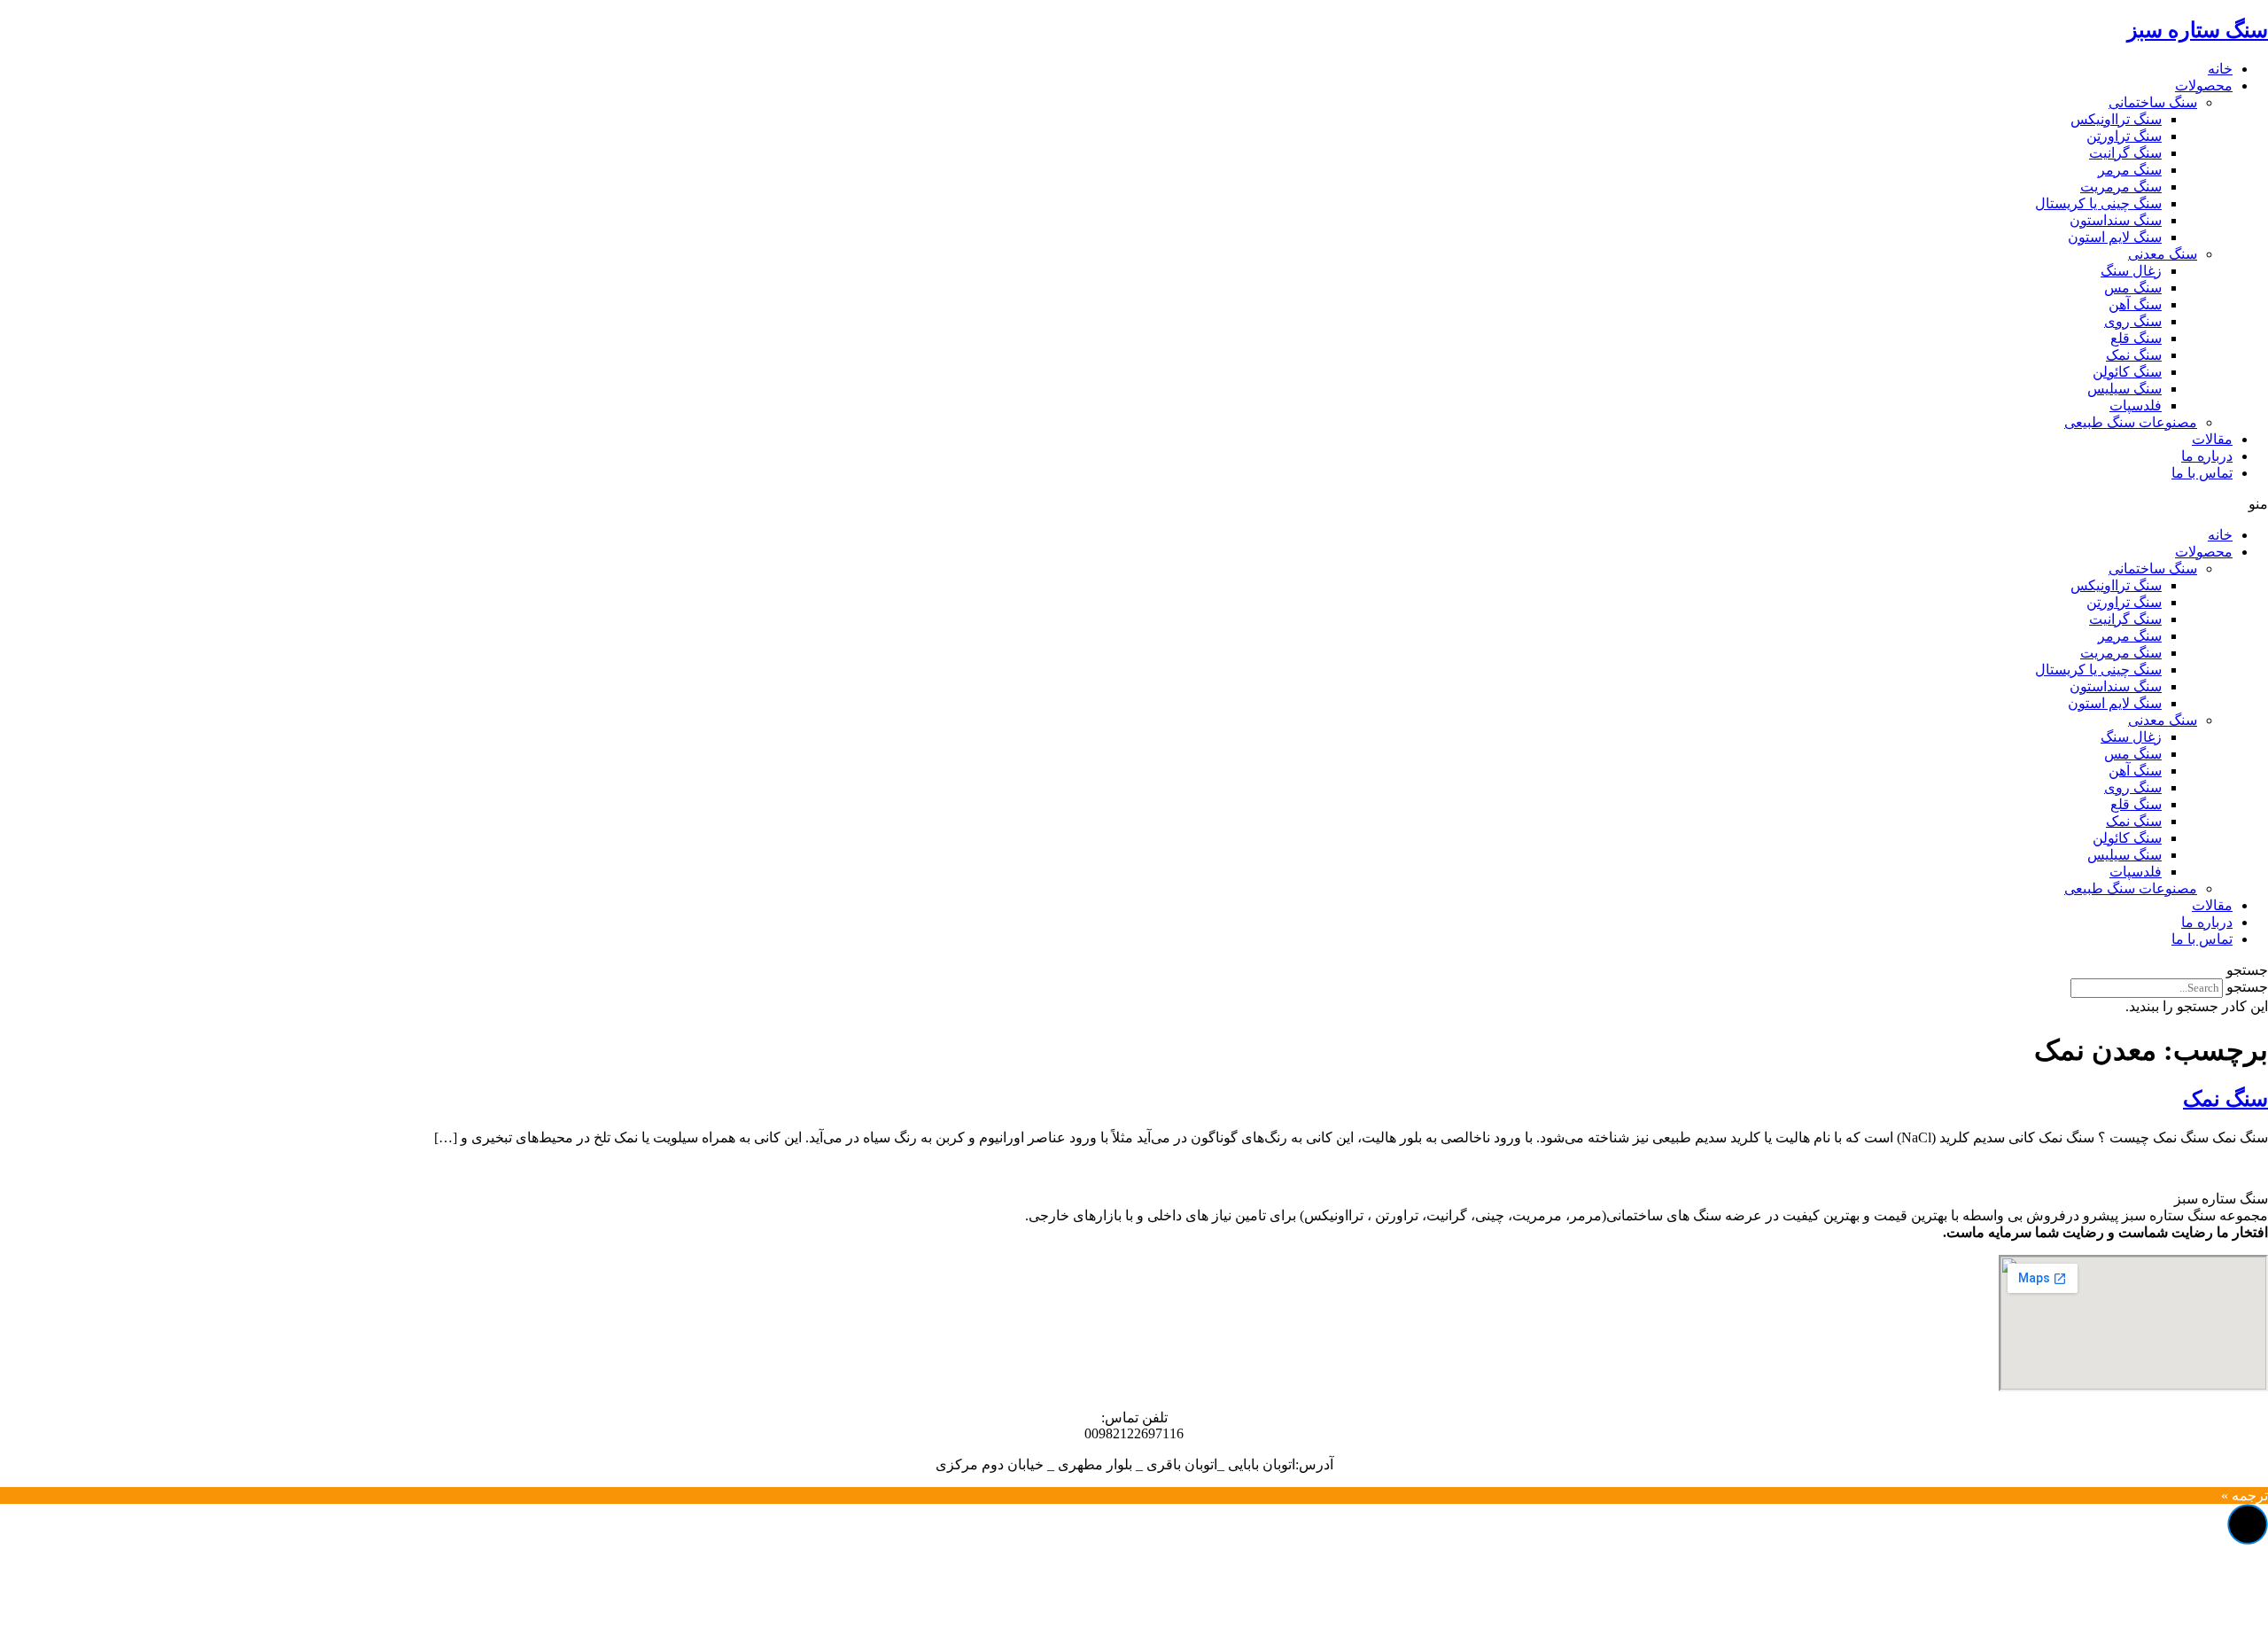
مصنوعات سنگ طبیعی (2131, 422)
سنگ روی (2133, 321)
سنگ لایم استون (2115, 237)
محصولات (2204, 86)
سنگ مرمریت (2121, 187)
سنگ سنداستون (2116, 220)
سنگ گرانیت (2125, 153)
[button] (1134, 504)
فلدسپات (2136, 405)
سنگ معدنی (2163, 254)
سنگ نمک (2134, 355)
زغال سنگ (2131, 271)
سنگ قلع (2136, 338)
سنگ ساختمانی (2153, 102)
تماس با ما (2202, 473)
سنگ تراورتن (2124, 136)
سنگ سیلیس (2124, 389)
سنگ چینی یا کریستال (2098, 203)
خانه (2220, 69)
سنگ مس (2133, 288)
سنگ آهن (2135, 304)
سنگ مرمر (2130, 170)
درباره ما (2207, 456)
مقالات (2212, 439)
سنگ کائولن (2127, 372)
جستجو (2247, 987)
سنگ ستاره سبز (2198, 30)
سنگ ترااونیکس (2116, 119)
